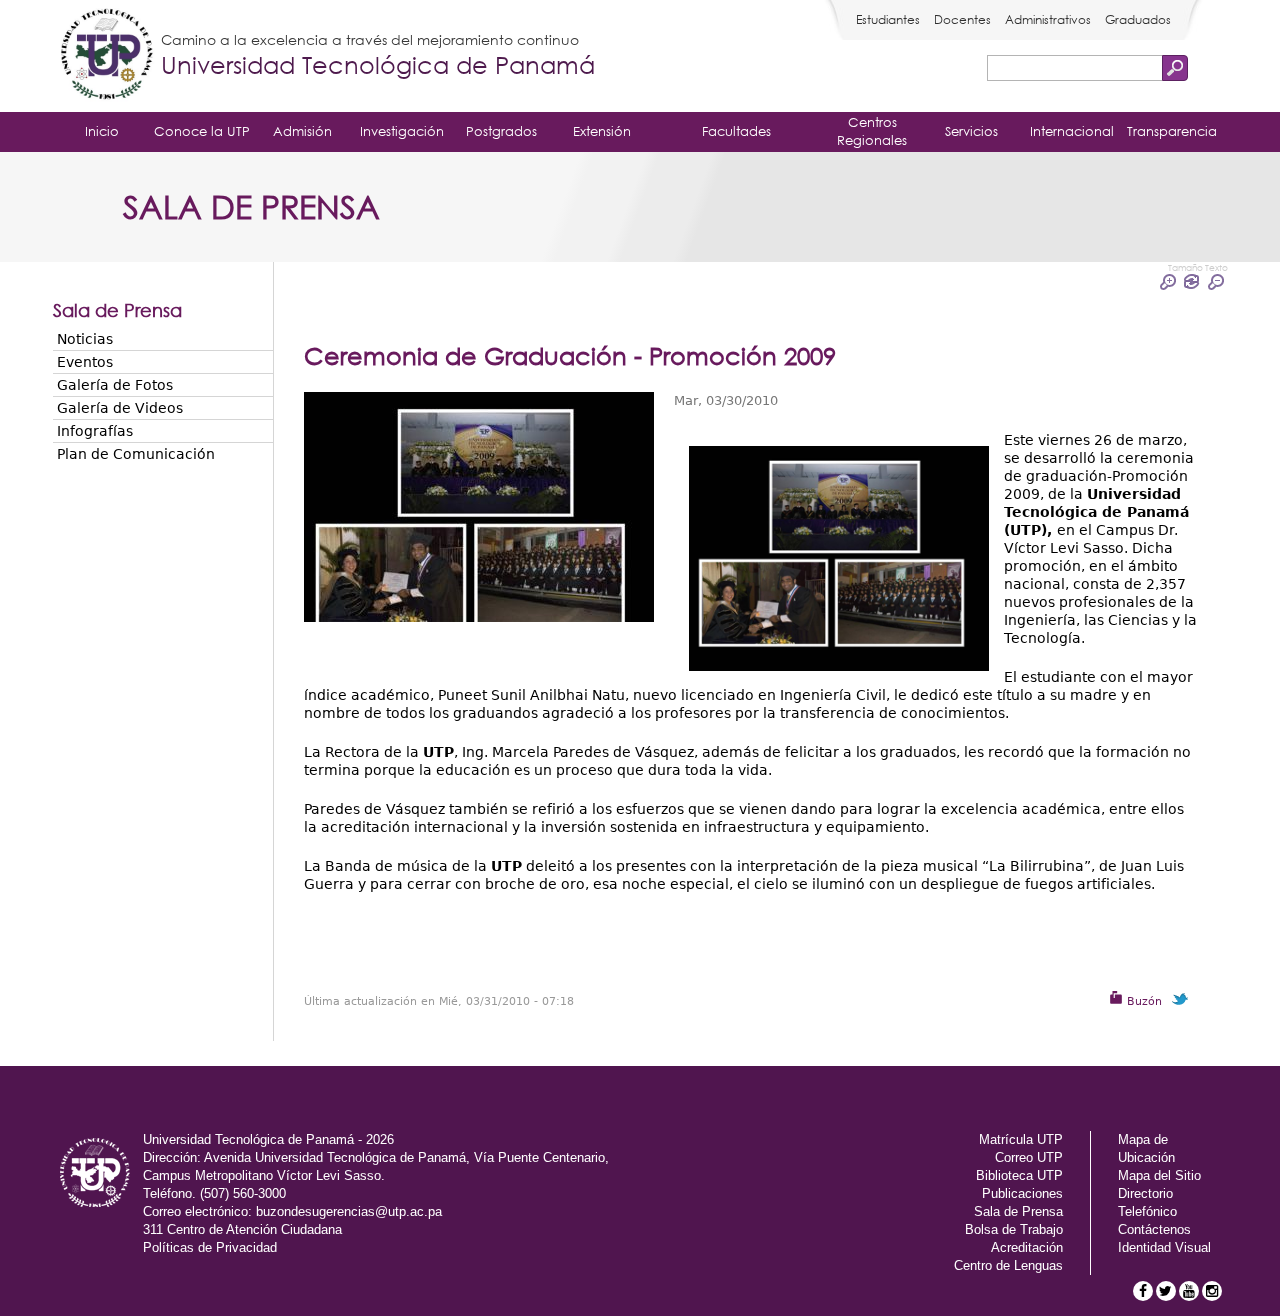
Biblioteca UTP (1019, 1175)
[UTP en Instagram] (1212, 1291)
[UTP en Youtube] (1189, 1291)
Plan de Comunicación (136, 454)
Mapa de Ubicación (1146, 1148)
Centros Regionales (872, 131)
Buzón (1142, 1001)
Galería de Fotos (115, 385)
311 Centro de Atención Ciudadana (242, 1229)
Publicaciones (1022, 1193)
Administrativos (1048, 19)
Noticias (85, 339)
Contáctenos (1154, 1229)
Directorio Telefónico (1147, 1202)
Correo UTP (1029, 1157)
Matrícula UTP (1021, 1139)
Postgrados (501, 131)
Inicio (102, 131)
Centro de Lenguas (1008, 1265)
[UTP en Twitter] (1166, 1291)
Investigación (402, 131)
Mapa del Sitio (1159, 1175)
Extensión (602, 131)
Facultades (736, 131)
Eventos (85, 362)
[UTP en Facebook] (1143, 1291)
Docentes (962, 19)
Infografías (95, 431)
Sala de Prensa (1018, 1211)
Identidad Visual (1164, 1247)
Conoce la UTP (202, 131)
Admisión (302, 131)
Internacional (1072, 131)
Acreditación (1027, 1247)
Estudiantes (888, 19)
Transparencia (1172, 131)
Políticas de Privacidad (210, 1247)
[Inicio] (107, 56)
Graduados (1138, 19)
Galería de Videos (120, 408)
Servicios (971, 131)
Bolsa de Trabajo (1014, 1229)
